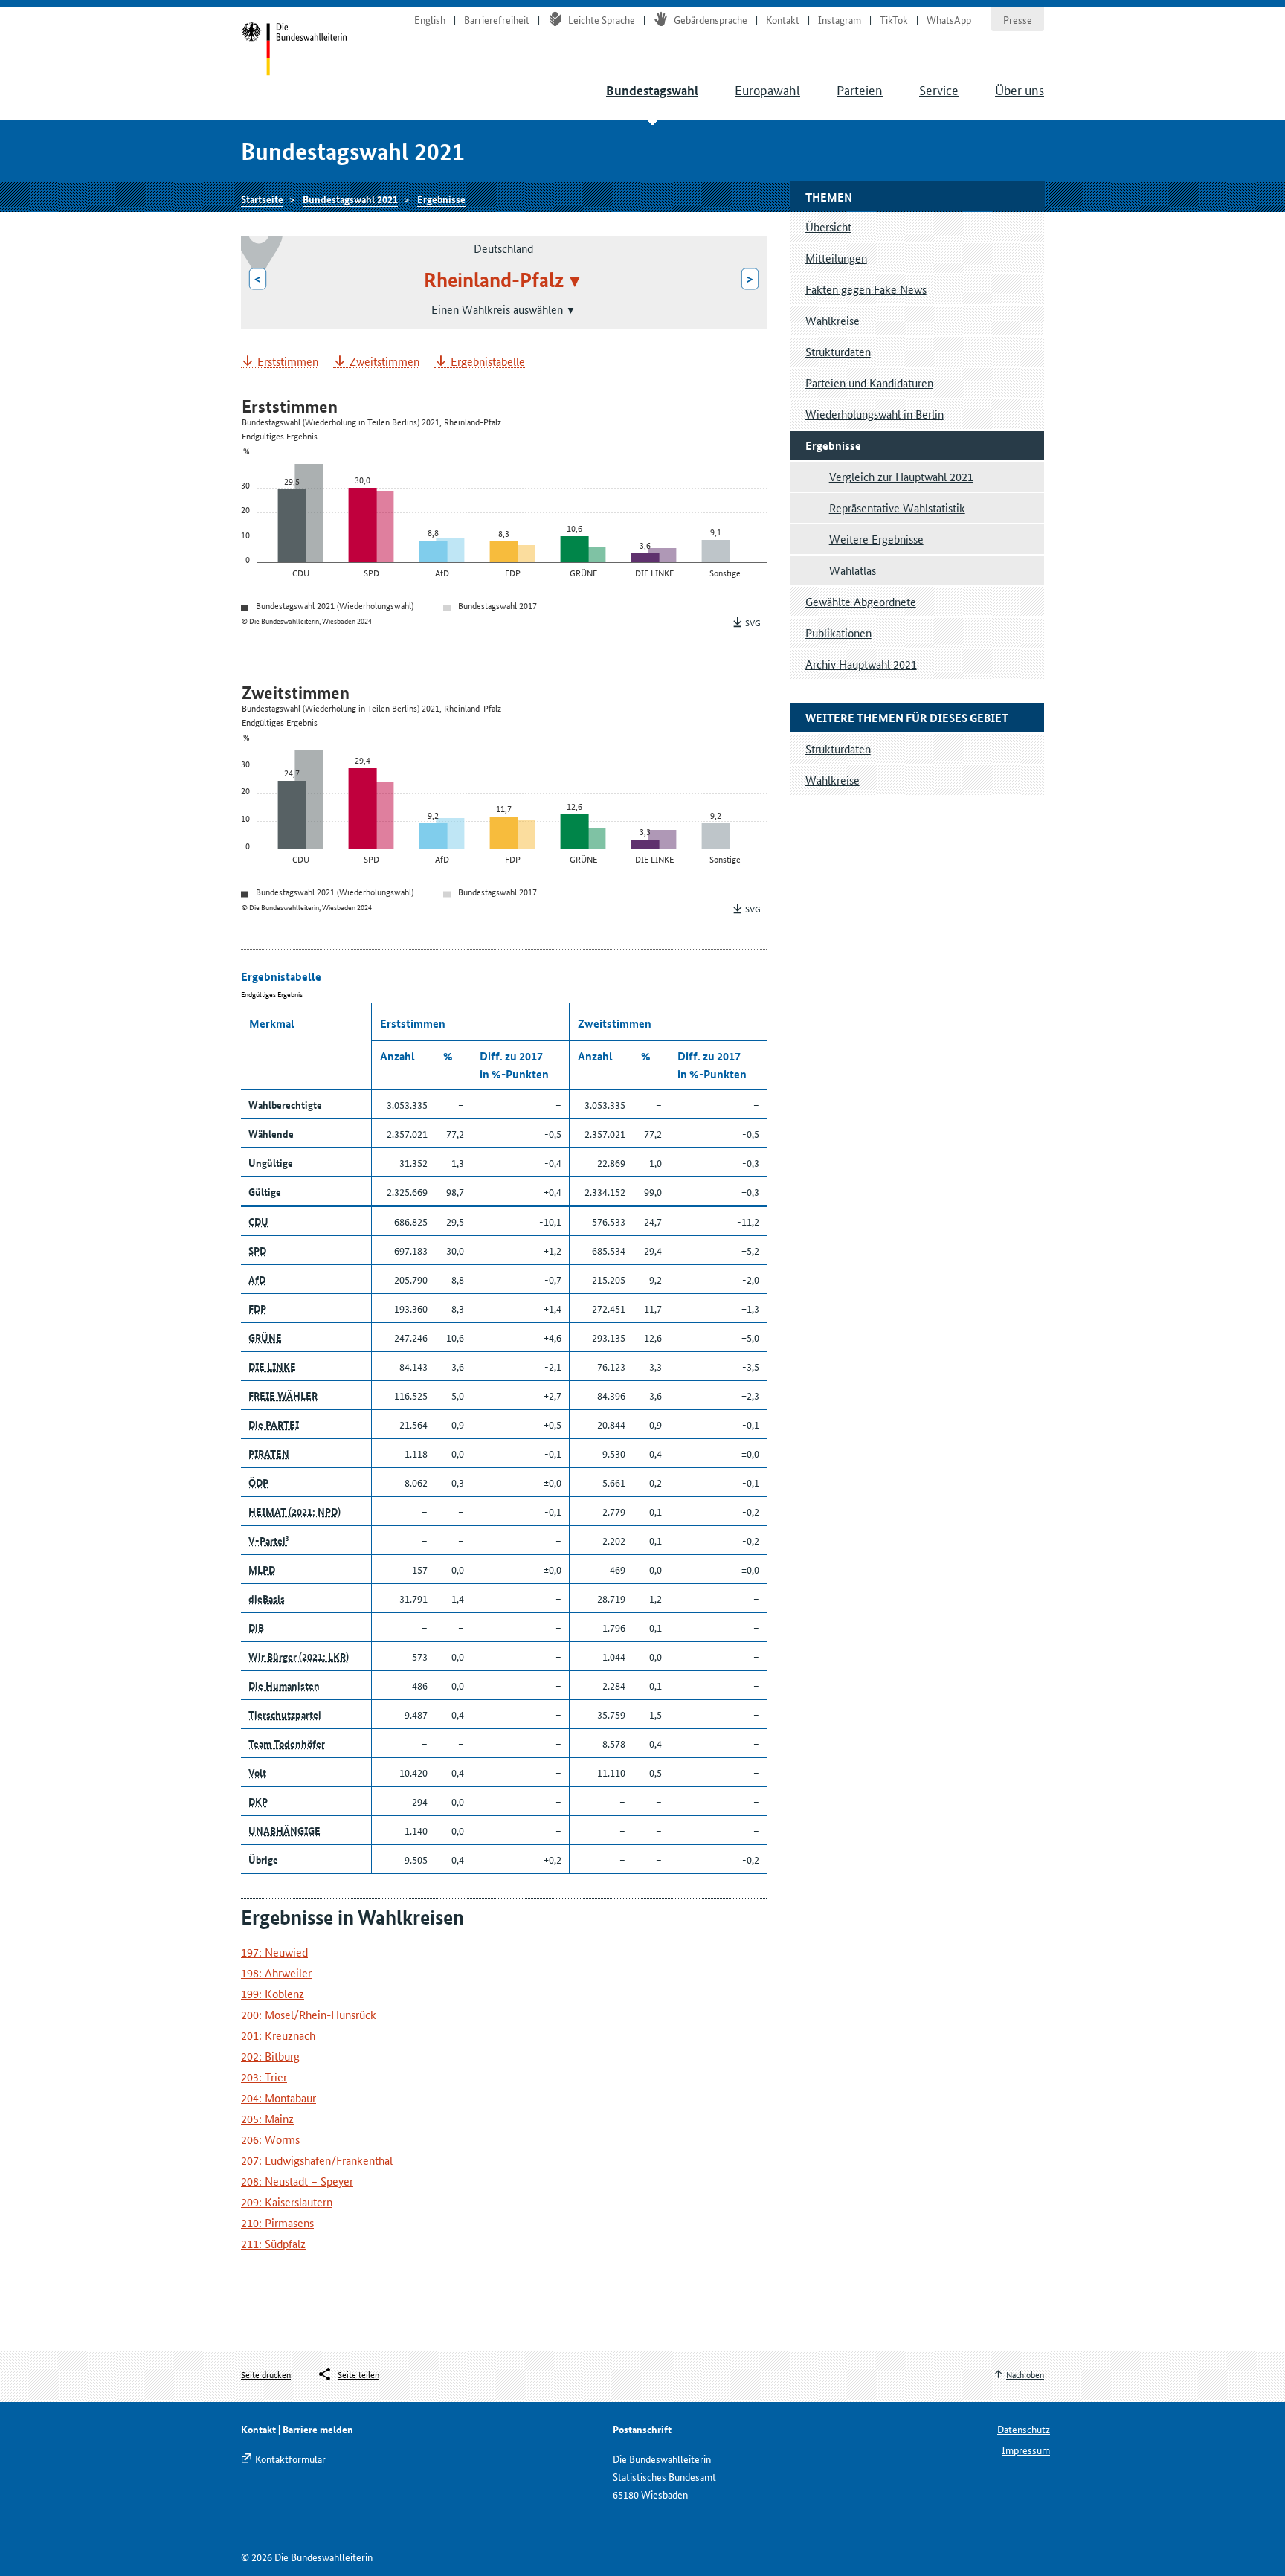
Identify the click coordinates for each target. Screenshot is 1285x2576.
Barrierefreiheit (497, 19)
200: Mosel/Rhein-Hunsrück (309, 2014)
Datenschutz (1024, 2429)
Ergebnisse (441, 199)
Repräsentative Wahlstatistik (897, 508)
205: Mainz (267, 2118)
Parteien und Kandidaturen (869, 383)
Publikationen (838, 632)
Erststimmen (288, 362)
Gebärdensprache (711, 19)
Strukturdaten (838, 351)
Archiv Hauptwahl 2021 (861, 664)
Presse (1018, 19)
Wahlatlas (853, 570)
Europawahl (767, 89)
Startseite (294, 51)
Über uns (1020, 89)
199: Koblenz (273, 1993)
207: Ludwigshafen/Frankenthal (317, 2160)
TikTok (894, 19)
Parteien (860, 89)
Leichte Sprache (602, 19)
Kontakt (783, 19)
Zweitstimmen (384, 362)
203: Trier (264, 2077)
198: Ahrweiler (276, 1973)
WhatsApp (949, 19)
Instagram (840, 19)
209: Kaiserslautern (287, 2202)
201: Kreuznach (278, 2035)
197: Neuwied (274, 1952)
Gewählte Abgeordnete (861, 601)
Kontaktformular (290, 2459)
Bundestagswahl (652, 90)
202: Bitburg (270, 2056)
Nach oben (1025, 2374)
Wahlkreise (832, 320)
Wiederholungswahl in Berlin (875, 414)
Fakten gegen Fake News (866, 289)
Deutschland (503, 248)
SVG (753, 622)
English (430, 19)
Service (939, 89)
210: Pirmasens (277, 2222)
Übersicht (828, 226)
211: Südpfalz (273, 2243)
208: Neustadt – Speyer (297, 2181)
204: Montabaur (278, 2097)
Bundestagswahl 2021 (350, 199)
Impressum (1026, 2450)
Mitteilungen (836, 258)
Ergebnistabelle (488, 362)
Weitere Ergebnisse (876, 539)
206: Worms (270, 2139)
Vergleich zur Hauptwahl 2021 (901, 476)
